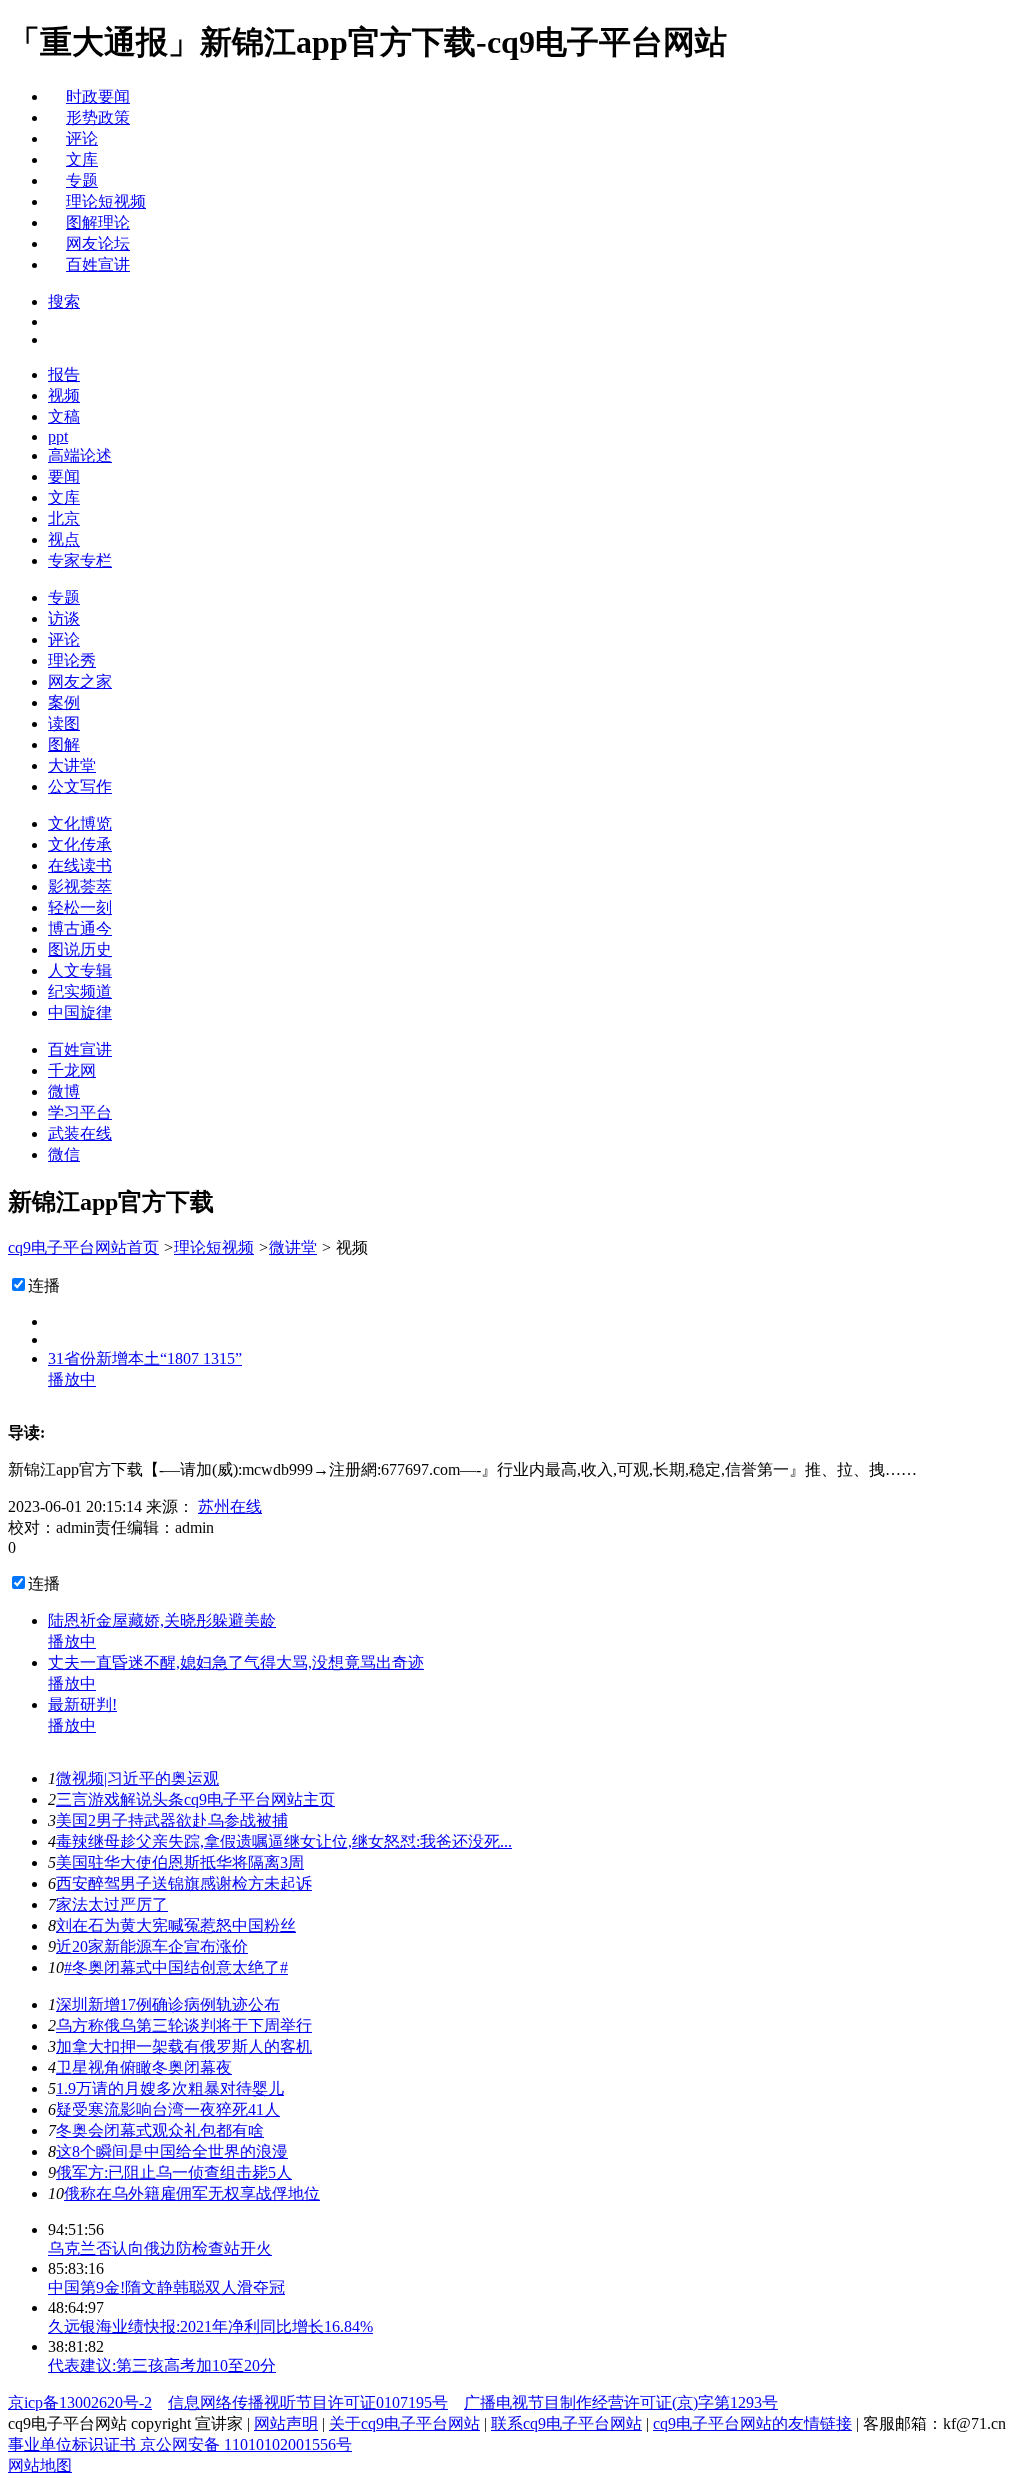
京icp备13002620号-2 (80, 2402)
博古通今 (80, 928)
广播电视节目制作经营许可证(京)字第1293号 (621, 2402)
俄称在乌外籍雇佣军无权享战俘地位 (192, 2193)
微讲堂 (293, 1247)
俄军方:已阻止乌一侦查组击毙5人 (174, 2172)
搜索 (64, 301)
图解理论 (98, 222)
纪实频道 (80, 991)
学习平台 (80, 1112)
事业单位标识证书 (74, 2444)
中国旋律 (80, 1012)
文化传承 (80, 844)
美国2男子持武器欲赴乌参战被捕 (172, 1820)
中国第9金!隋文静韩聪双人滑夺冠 (166, 2287)
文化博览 (80, 823)
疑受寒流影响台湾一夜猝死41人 (168, 2109)
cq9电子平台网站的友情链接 (752, 2423)
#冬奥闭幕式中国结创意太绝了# (176, 1967)
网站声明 (286, 2423)
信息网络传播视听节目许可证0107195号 (308, 2402)
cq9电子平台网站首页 (83, 1247)
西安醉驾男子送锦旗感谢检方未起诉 (184, 1883)
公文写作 (80, 786)
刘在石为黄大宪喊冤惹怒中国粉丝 (176, 1925)
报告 (64, 374)
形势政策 (98, 117)
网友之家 (80, 681)
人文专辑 (80, 970)
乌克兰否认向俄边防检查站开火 (160, 2248)
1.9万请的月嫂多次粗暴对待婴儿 (170, 2088)
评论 (82, 138)
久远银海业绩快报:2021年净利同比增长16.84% (210, 2326)
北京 (64, 518)
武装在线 (80, 1133)
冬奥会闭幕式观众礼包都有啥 (160, 2130)
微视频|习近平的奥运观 (137, 1778)
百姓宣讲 (98, 264)
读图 (64, 723)
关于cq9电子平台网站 (404, 2423)
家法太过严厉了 (112, 1904)
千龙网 (72, 1070)
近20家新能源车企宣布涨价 (152, 1946)
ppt (58, 436)
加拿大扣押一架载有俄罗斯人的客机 (184, 2046)
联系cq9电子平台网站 (566, 2423)
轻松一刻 (80, 907)
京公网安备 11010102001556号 (246, 2444)
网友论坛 (98, 243)
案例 (64, 702)
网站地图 (40, 2465)
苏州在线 (230, 1506)
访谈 (64, 618)
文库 (82, 159)
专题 (82, 180)
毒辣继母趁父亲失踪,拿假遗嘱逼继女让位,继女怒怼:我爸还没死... (284, 1841)
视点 (64, 539)
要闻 (64, 476)
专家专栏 (80, 560)
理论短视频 (106, 201)
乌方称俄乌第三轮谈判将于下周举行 (184, 2025)
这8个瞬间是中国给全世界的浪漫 (172, 2151)
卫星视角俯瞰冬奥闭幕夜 (144, 2067)
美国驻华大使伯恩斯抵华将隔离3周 (180, 1862)
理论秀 (72, 660)
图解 (64, 744)
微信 (64, 1154)
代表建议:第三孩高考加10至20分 (162, 2365)
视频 (64, 395)
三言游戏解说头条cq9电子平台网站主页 (195, 1799)
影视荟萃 (80, 886)
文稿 (64, 416)
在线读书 (80, 865)
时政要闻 (98, 96)
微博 (64, 1091)
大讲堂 (72, 765)
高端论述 (80, 455)
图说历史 (80, 949)
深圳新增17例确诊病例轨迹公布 (168, 2004)
